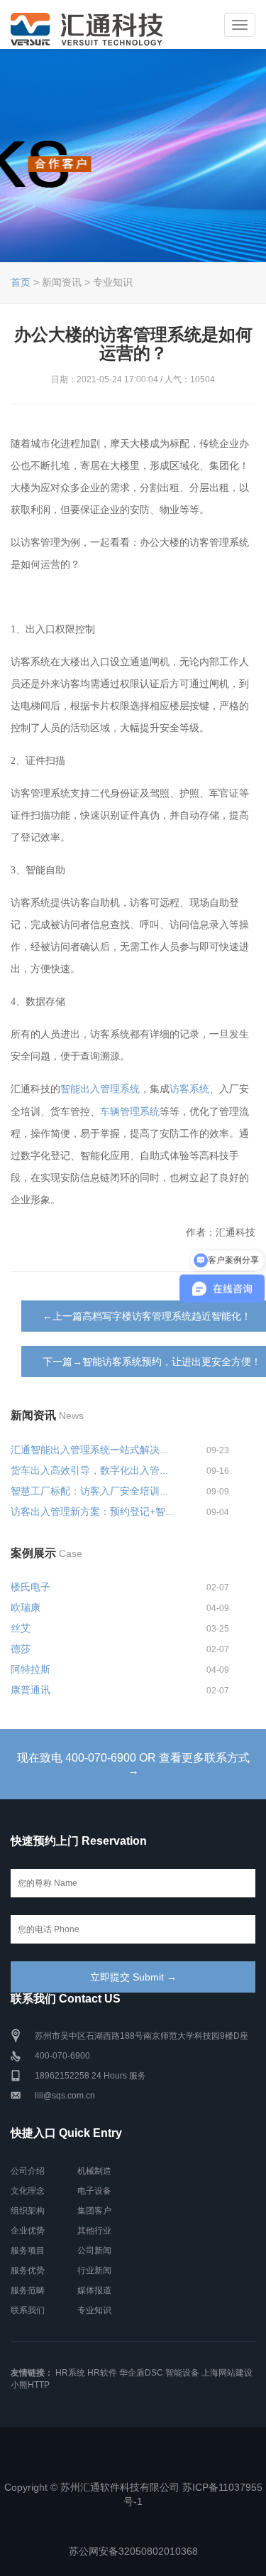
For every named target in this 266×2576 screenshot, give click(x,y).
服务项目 (28, 2251)
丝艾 (21, 1628)
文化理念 (28, 2191)
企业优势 (28, 2231)
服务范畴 (28, 2290)
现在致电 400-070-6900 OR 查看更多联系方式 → (133, 1764)
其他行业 (94, 2231)
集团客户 (94, 2211)
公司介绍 (28, 2171)
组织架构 (28, 2211)
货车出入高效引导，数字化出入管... (89, 1470)
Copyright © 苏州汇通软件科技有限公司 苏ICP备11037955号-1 (133, 2494)
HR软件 (102, 2373)
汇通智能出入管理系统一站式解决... (89, 1450)
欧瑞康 (26, 1607)
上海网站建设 (227, 2373)
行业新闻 (94, 2270)
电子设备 (94, 2191)
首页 (21, 282)
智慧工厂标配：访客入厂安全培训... (89, 1491)
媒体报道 (94, 2290)
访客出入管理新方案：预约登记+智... (92, 1511)
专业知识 (94, 2310)
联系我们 (28, 2310)
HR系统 (70, 2373)
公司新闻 (94, 2251)
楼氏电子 (31, 1587)
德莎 (21, 1649)
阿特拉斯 (31, 1669)
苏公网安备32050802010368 (133, 2551)
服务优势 (28, 2270)
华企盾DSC (141, 2373)
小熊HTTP (30, 2385)
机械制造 (94, 2171)
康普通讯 (31, 1690)
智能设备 (182, 2373)
